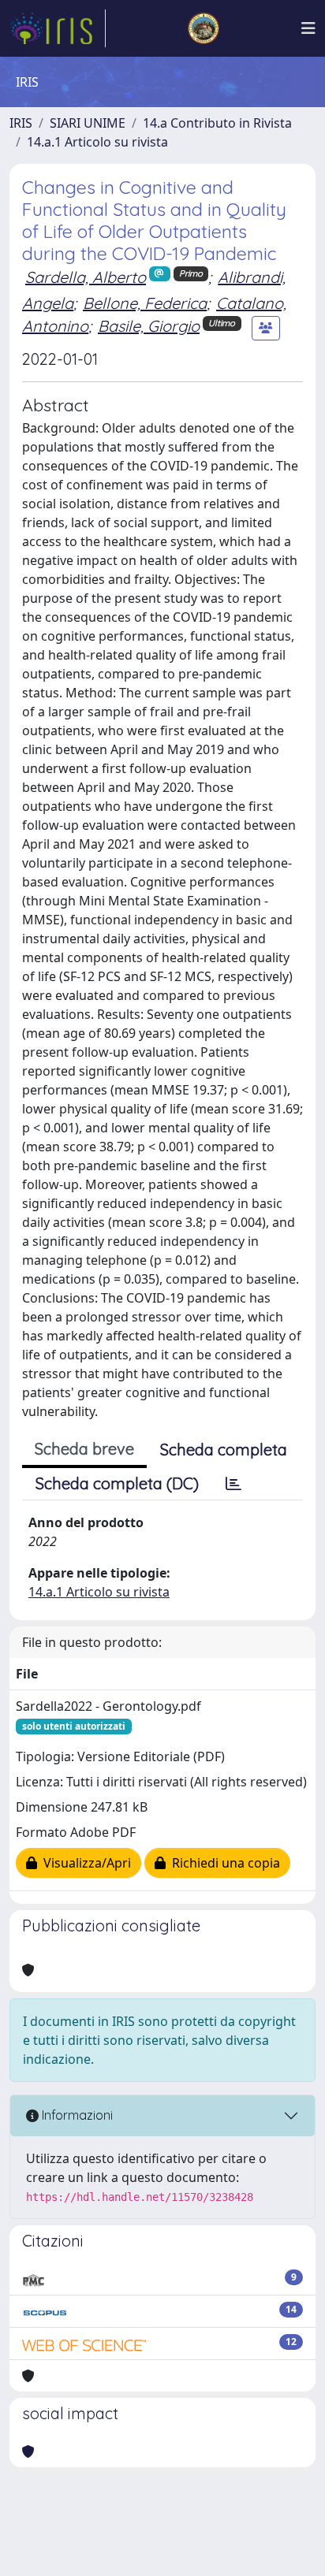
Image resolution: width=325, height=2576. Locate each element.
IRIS (21, 123)
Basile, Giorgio (149, 326)
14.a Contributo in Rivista (217, 123)
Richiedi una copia (223, 1863)
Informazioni (76, 2115)
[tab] (233, 1484)
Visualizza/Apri (84, 1863)
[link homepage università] (204, 28)
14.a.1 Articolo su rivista (97, 142)
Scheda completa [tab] (224, 1450)
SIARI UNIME (88, 123)
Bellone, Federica (145, 303)
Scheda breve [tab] (84, 1449)
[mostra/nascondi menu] (308, 28)
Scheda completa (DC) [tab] (117, 1483)
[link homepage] (58, 28)
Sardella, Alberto (86, 277)
